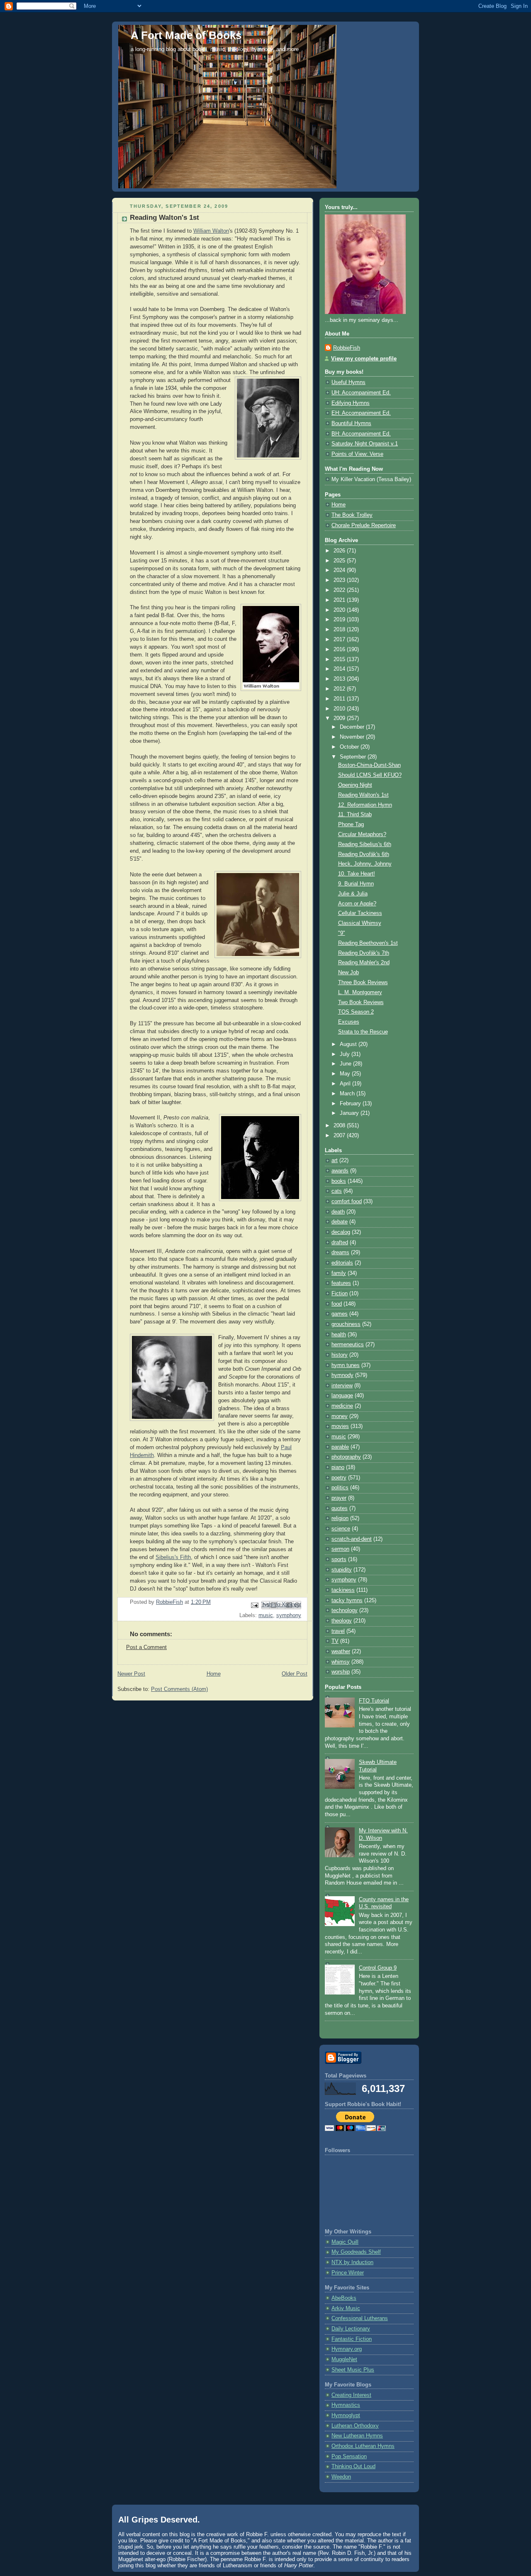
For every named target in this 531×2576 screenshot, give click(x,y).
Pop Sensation (349, 2457)
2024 (340, 570)
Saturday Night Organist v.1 (365, 444)
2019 (340, 620)
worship (341, 1672)
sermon (340, 1549)
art (335, 1160)
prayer (339, 1498)
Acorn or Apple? (357, 904)
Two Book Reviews (361, 1002)
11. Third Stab (355, 815)
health (339, 1335)
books (339, 1181)
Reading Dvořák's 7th (364, 953)
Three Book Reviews (363, 983)
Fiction (340, 1294)
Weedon (341, 2477)
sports (339, 1559)
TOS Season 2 (356, 1012)
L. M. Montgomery (360, 992)
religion (340, 1518)
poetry (339, 1478)
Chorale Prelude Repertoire (364, 525)
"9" (342, 933)
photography (346, 1457)
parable (340, 1447)
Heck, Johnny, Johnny (365, 864)
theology (342, 1621)
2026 (340, 551)
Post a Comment (146, 1647)
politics (340, 1488)
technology (345, 1610)
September (354, 757)
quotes (340, 1508)
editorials (342, 1263)
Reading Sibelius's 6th (365, 844)
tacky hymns (347, 1601)
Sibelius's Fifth (173, 1557)
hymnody (342, 1375)
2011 (340, 699)
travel (338, 1631)
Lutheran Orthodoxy (355, 2426)
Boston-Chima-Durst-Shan (369, 765)
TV (335, 1641)
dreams (340, 1253)
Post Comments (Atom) (179, 1689)
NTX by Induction (352, 2262)
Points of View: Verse (357, 454)
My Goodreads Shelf (356, 2252)
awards (340, 1171)
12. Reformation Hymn (365, 805)
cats (337, 1191)
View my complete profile (364, 359)
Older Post (295, 1674)
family (339, 1273)
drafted (340, 1243)
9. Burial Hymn (356, 884)
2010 (340, 709)
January (350, 1113)
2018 (340, 630)
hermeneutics (348, 1345)
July (346, 1054)
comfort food (347, 1202)
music (266, 1615)
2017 (340, 640)
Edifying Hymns (351, 403)
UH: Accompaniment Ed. (361, 393)
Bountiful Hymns (351, 423)
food (337, 1304)
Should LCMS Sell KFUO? (370, 775)
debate (340, 1222)
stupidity (342, 1570)
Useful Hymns (348, 382)
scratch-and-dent (352, 1539)
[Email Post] (254, 1605)
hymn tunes (346, 1365)
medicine (342, 1406)
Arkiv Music (346, 2308)
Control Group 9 (378, 1968)
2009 (340, 718)
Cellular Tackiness (360, 913)
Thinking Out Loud (353, 2467)
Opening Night (355, 785)
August (349, 1044)
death (338, 1212)
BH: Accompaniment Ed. (361, 434)
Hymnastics (346, 2405)
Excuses (349, 1022)
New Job (348, 973)
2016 (340, 649)
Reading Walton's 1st (363, 795)
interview (342, 1386)
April (346, 1084)
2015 (340, 659)
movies (340, 1426)
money (340, 1416)
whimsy (341, 1662)
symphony (289, 1615)
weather (341, 1652)
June (346, 1064)
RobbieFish (347, 348)
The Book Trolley (352, 515)
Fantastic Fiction (352, 2339)
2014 (340, 669)
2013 (340, 679)
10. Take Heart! (357, 874)
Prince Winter (348, 2273)
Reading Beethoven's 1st (368, 943)
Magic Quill (345, 2242)
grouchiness (346, 1324)
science (341, 1529)
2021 (340, 600)
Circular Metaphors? (362, 834)
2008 (340, 1126)
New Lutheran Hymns (357, 2436)
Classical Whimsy (360, 923)
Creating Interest (351, 2395)
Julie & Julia (353, 894)
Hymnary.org (347, 2349)
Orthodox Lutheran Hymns (363, 2446)
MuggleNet (344, 2360)
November (353, 737)
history (340, 1355)
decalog (341, 1232)
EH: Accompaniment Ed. (361, 413)
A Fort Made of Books (186, 35)
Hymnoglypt (346, 2415)
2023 (340, 580)
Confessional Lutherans (360, 2318)
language (342, 1396)
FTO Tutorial (374, 1701)
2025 (340, 561)
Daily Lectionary (351, 2329)
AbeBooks (344, 2298)
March (348, 1094)
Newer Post (131, 1674)
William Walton (211, 231)
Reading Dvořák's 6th (364, 854)
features (341, 1283)
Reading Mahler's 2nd (364, 963)
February (351, 1104)
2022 (340, 590)
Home (214, 1674)
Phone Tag (351, 825)
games (340, 1314)
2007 (340, 1136)
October (350, 747)
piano (338, 1467)
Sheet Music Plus (353, 2370)
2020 (340, 610)
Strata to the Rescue (363, 1032)
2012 (340, 689)
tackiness (343, 1590)
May (346, 1074)
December (353, 727)
